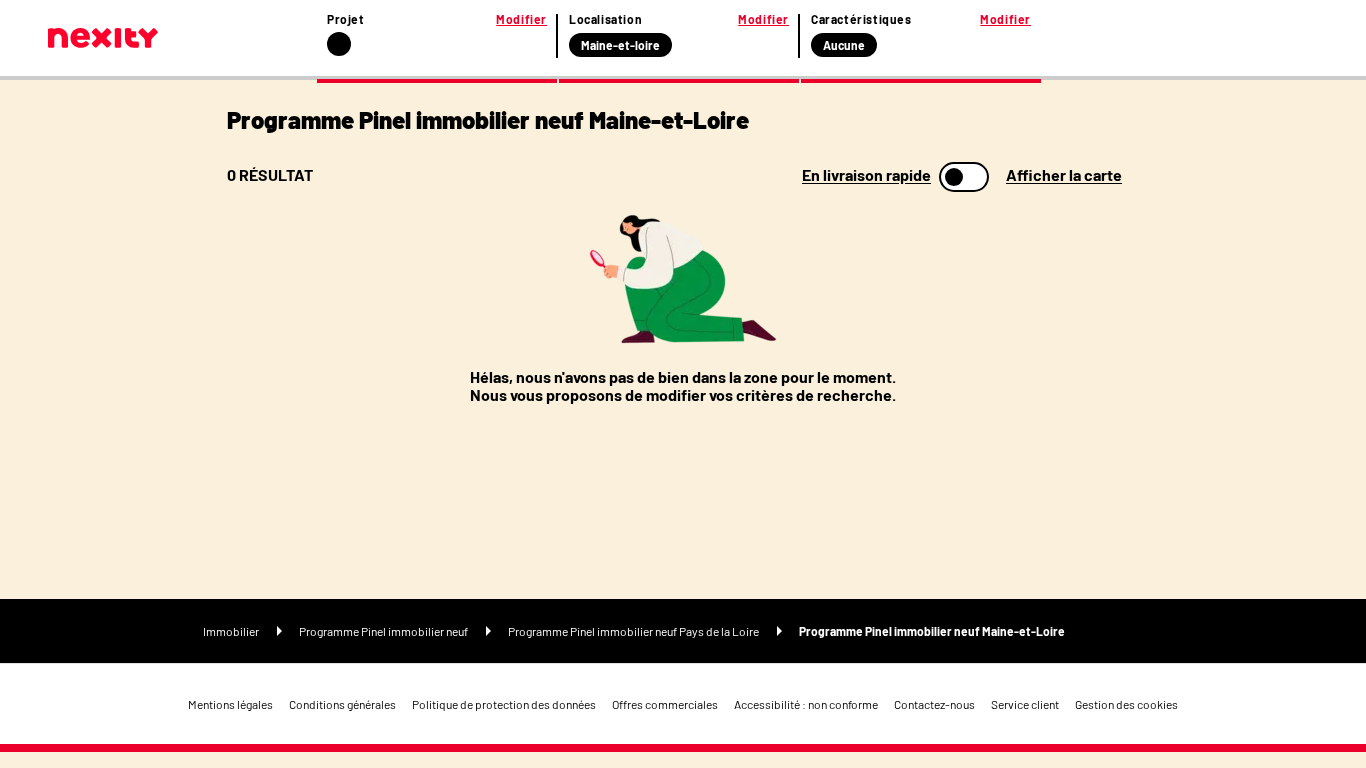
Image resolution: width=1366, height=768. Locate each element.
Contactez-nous (934, 704)
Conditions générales (342, 704)
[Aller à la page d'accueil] (103, 38)
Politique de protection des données (504, 704)
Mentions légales (230, 704)
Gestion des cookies (1126, 704)
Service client (1025, 704)
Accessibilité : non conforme (806, 704)
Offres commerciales (665, 704)
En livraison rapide (866, 175)
